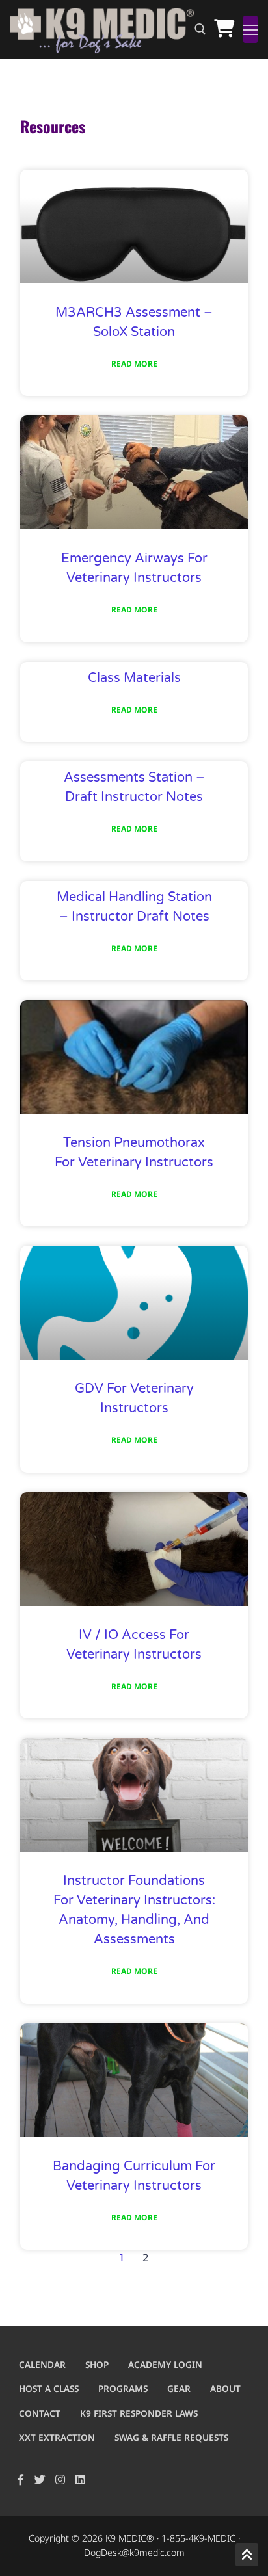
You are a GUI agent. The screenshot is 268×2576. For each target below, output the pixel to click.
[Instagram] (60, 2479)
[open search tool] (200, 29)
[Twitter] (41, 2479)
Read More (134, 364)
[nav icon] (250, 29)
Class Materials (134, 678)
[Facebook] (20, 2479)
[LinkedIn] (80, 2479)
